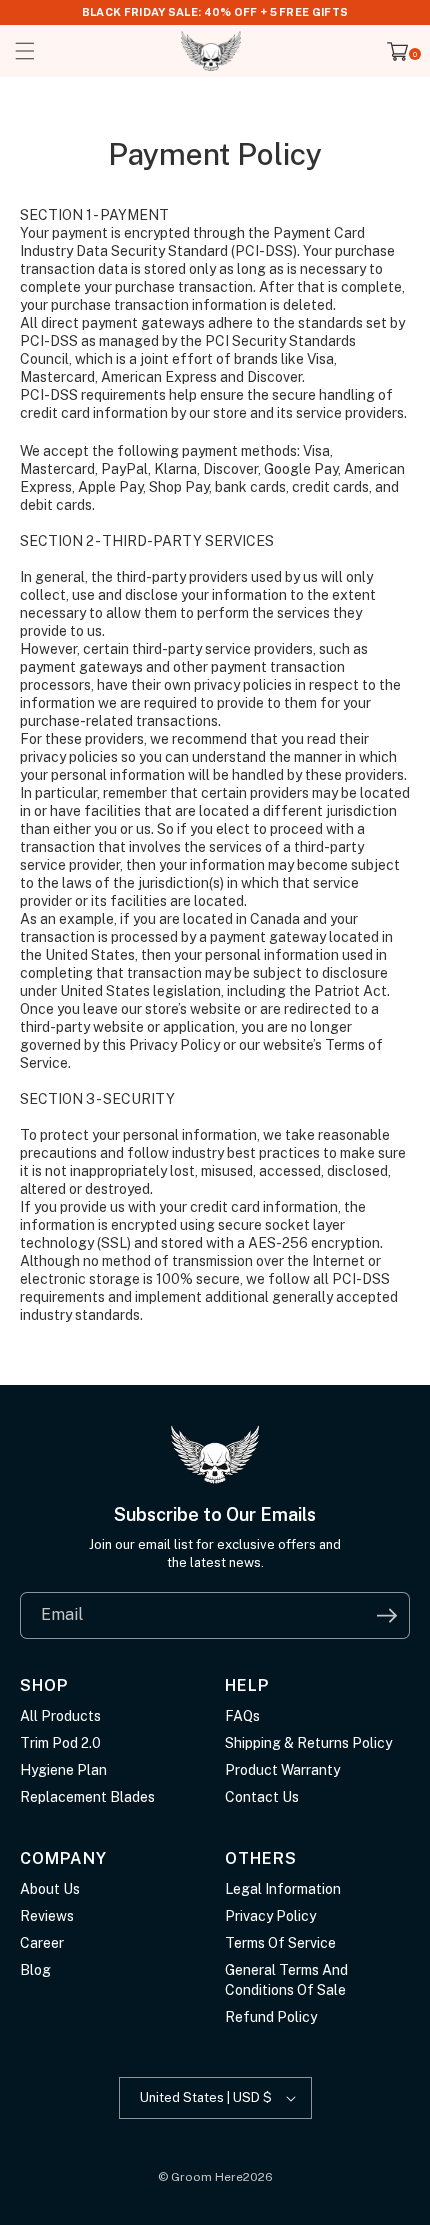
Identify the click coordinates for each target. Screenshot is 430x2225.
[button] (25, 51)
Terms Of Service (280, 1943)
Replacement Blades (87, 1797)
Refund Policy (271, 2017)
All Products (60, 1716)
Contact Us (262, 1797)
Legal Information (283, 1889)
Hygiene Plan (63, 1770)
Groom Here (207, 2177)
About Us (50, 1889)
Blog (35, 1970)
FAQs (242, 1716)
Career (42, 1943)
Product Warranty (282, 1770)
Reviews (47, 1916)
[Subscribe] (386, 1615)
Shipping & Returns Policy (308, 1743)
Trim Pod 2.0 (60, 1743)
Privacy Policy (270, 1916)
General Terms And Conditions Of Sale (286, 1980)
